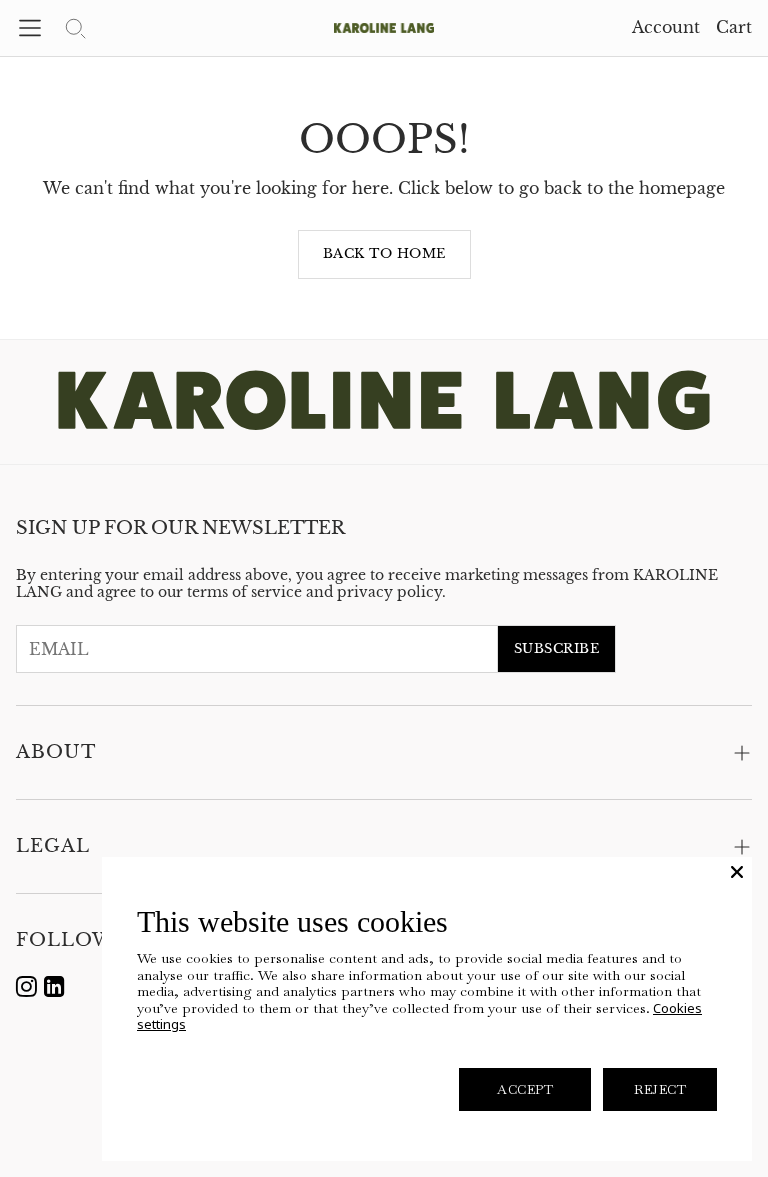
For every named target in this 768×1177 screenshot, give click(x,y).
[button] (30, 28)
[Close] (737, 872)
